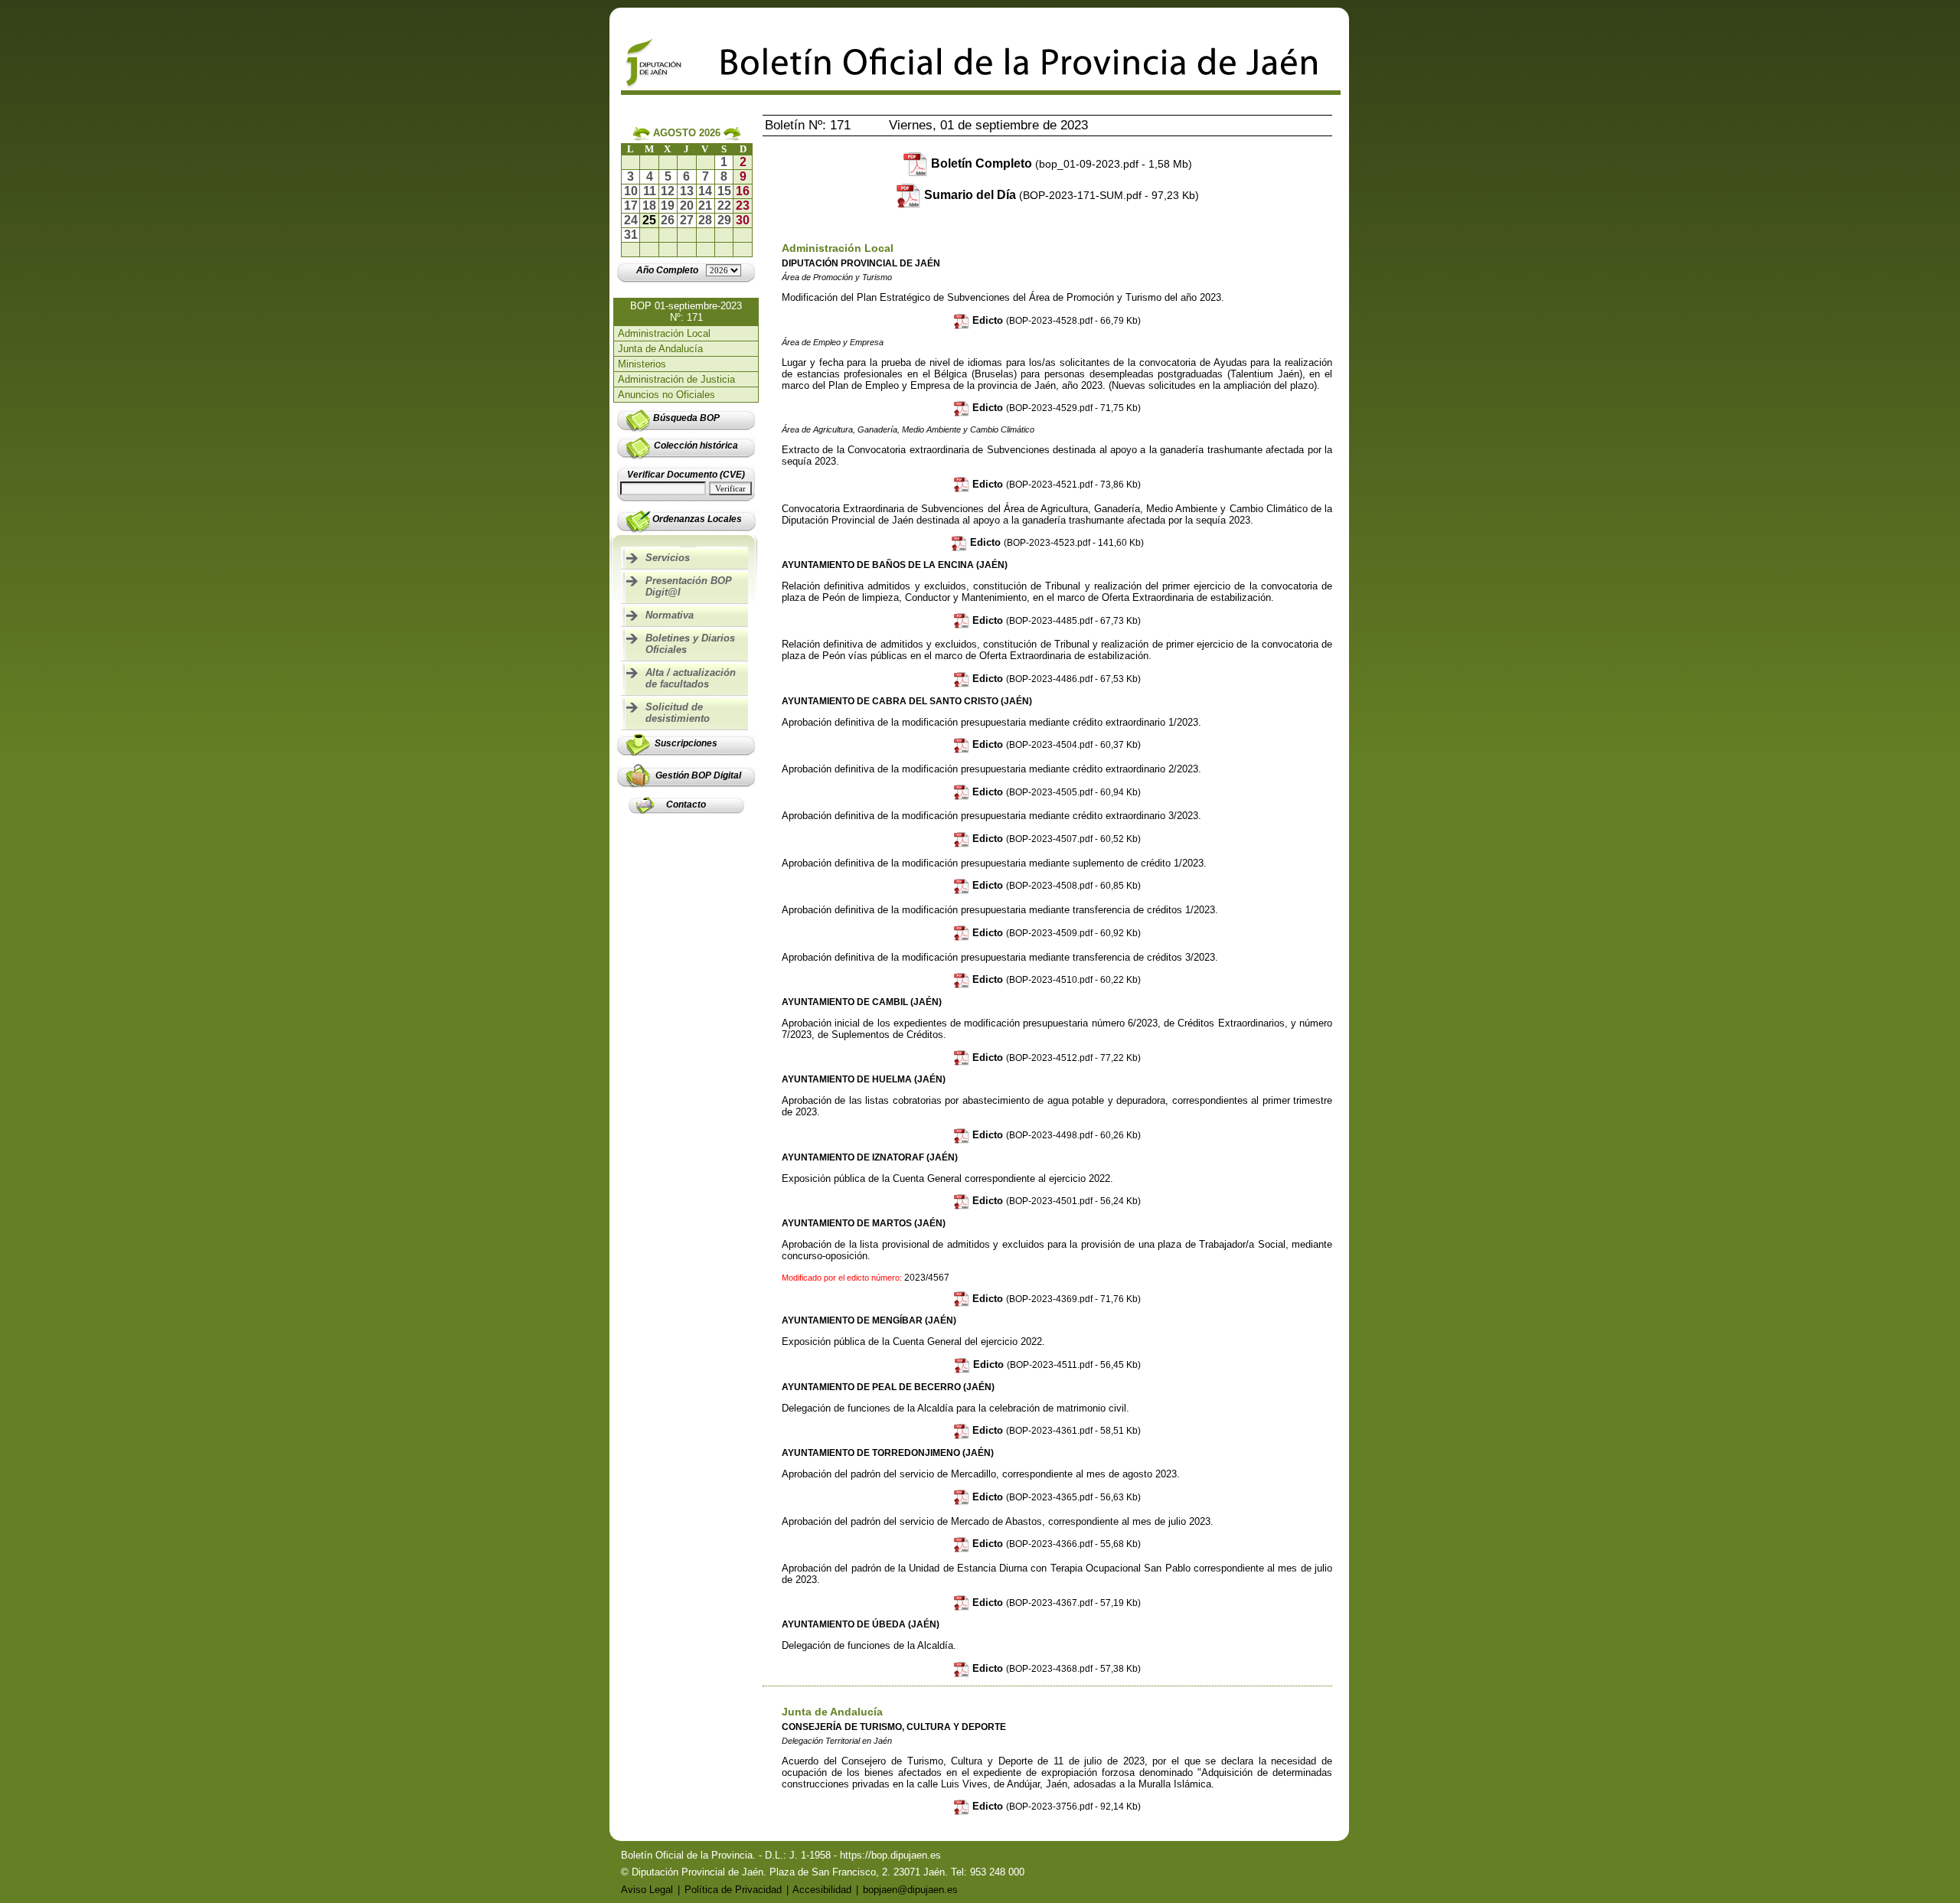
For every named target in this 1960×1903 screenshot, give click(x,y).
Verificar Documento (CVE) (686, 475)
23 (743, 206)
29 (724, 220)
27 (687, 220)
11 (650, 191)
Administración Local (664, 333)
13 (687, 191)
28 (705, 220)
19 (668, 206)
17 (631, 206)
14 (705, 191)
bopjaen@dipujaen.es (910, 1890)
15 (724, 191)
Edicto (1055, 320)
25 (649, 220)
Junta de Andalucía (660, 349)
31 (631, 235)
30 (743, 220)
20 (687, 206)
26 (668, 220)
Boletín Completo (1062, 163)
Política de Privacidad (733, 1890)
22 (724, 206)
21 (705, 206)
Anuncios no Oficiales (666, 395)
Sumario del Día (1062, 195)
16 (743, 191)
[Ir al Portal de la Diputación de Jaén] (654, 86)
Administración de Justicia (676, 379)
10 (631, 191)
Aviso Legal (647, 1890)
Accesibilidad (822, 1890)
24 (631, 220)
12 (668, 191)
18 (649, 206)
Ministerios (642, 364)
